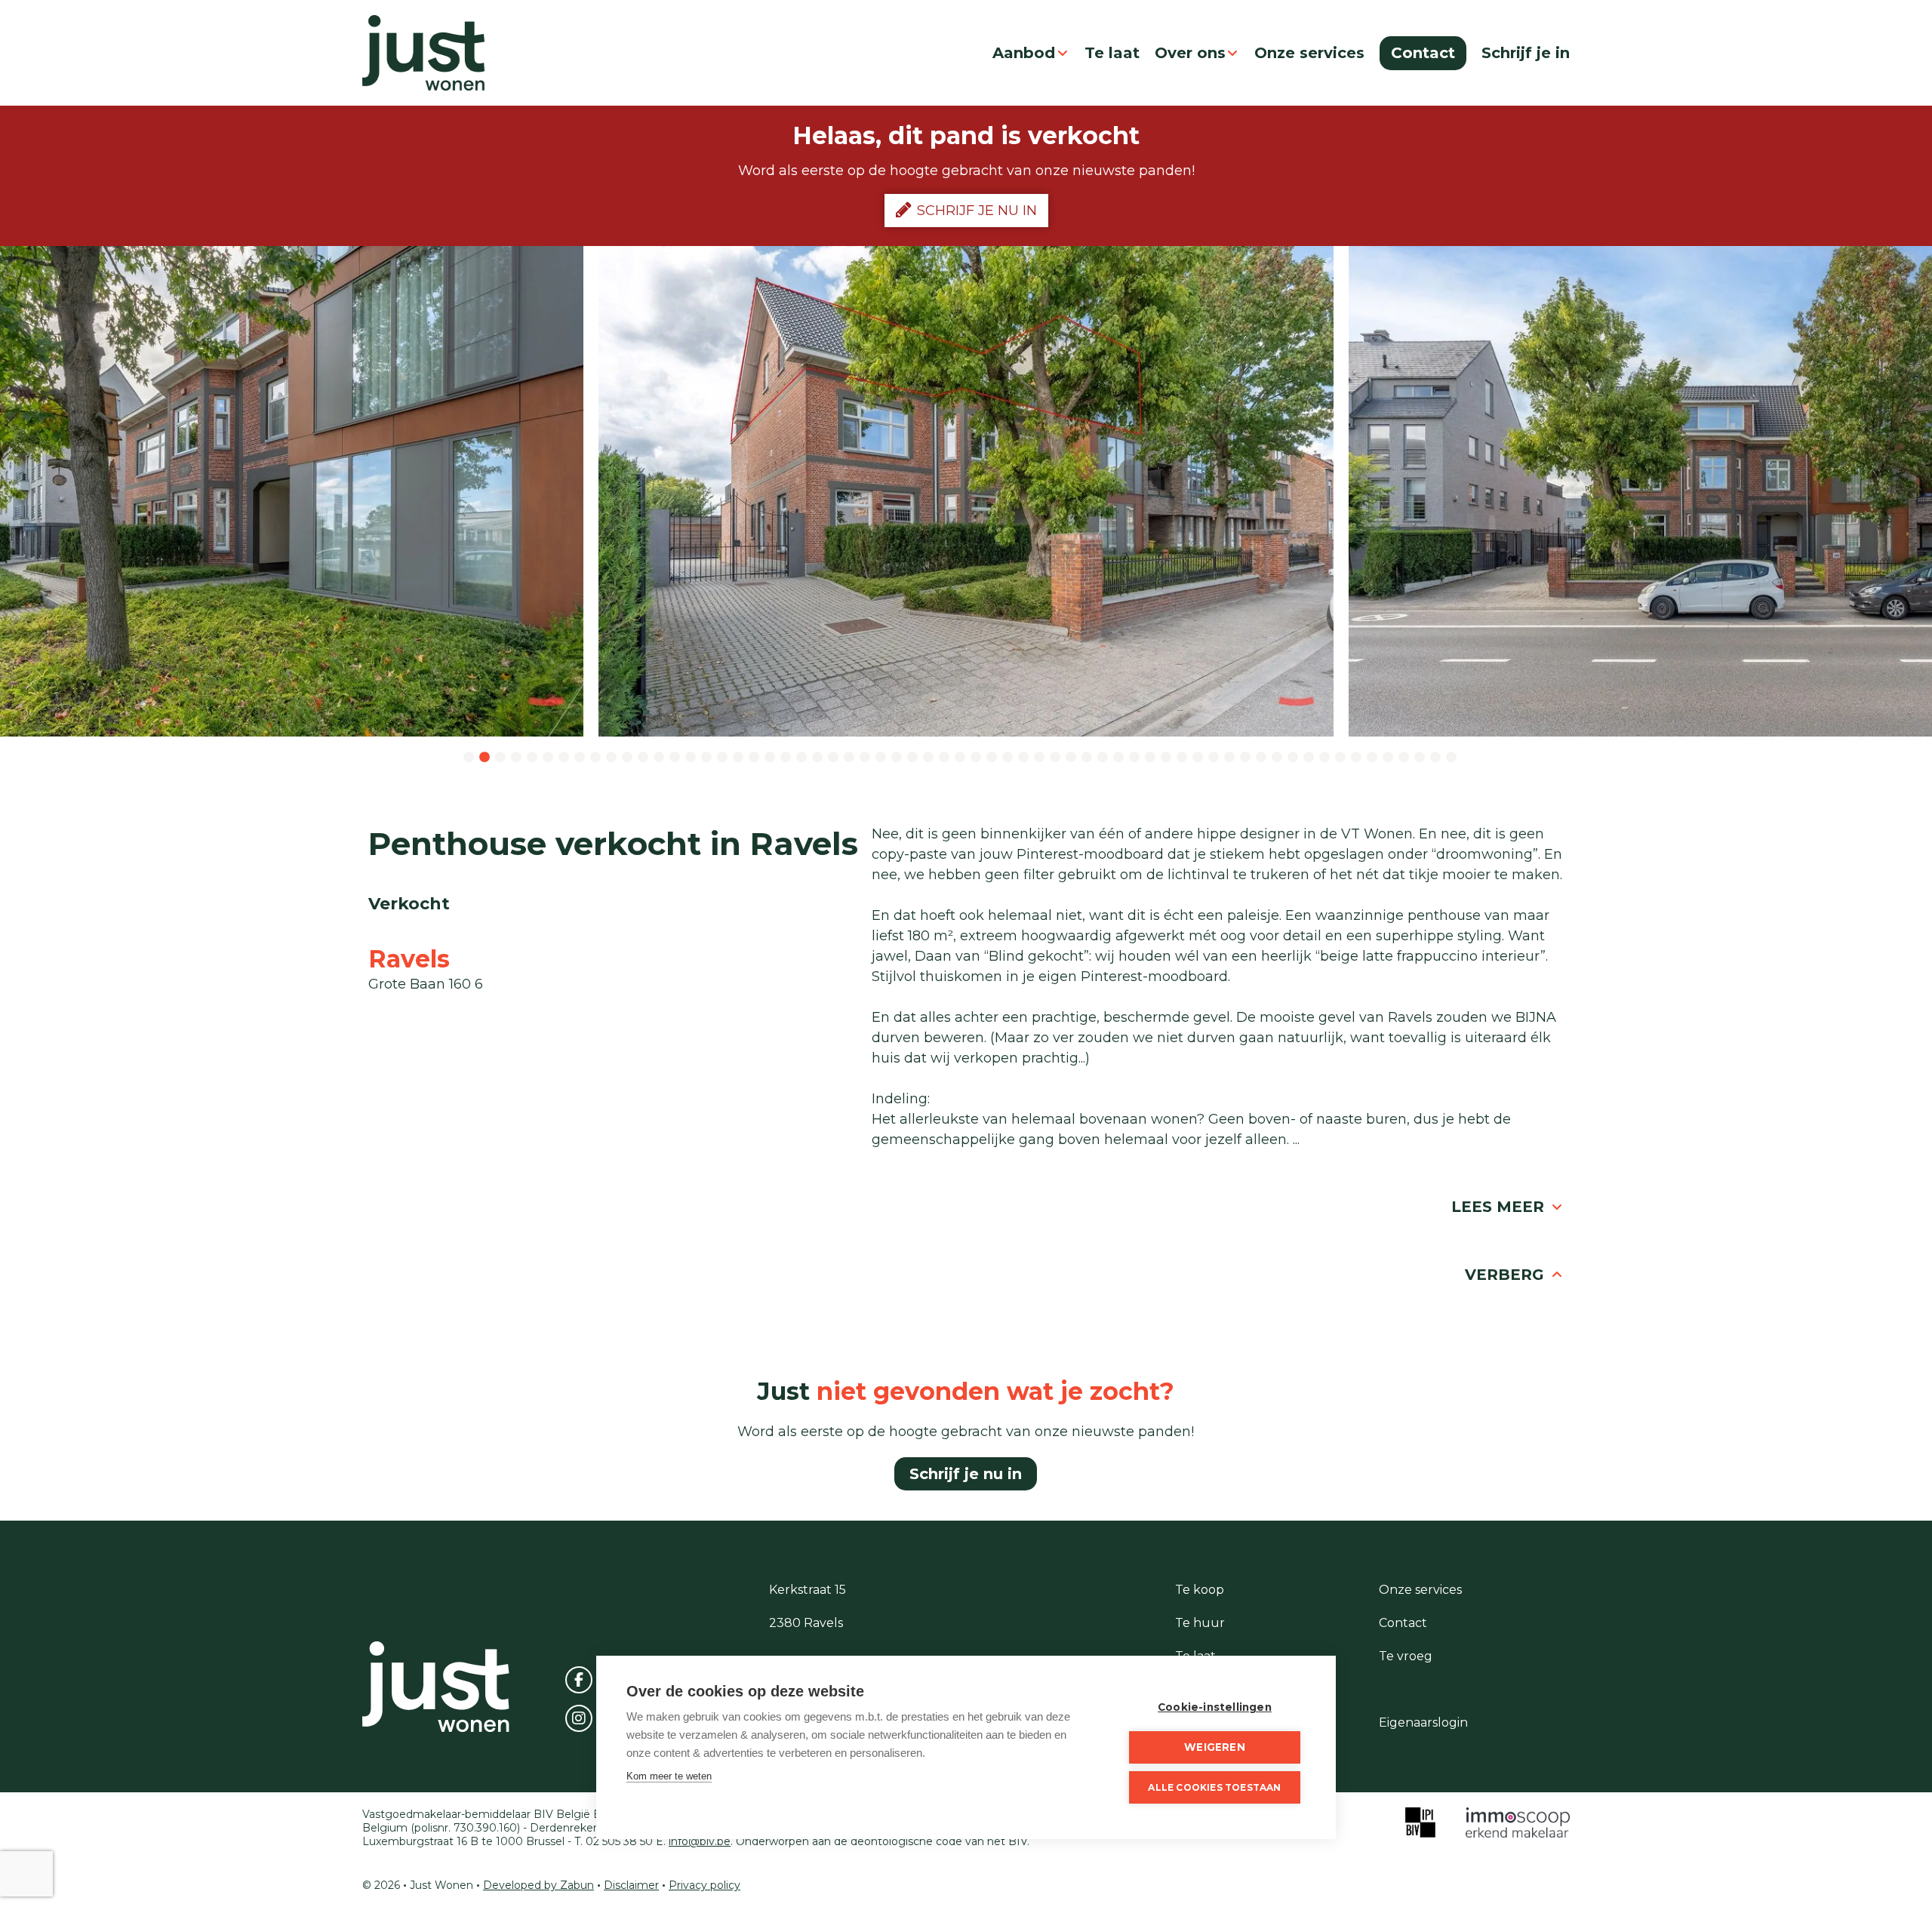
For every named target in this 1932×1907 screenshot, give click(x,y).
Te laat (1112, 53)
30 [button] (928, 758)
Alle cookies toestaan (1214, 1787)
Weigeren (1215, 1747)
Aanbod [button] (1024, 53)
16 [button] (706, 758)
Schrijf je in (1526, 53)
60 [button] (1404, 758)
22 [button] (801, 758)
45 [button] (1166, 758)
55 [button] (1324, 758)
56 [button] (1340, 758)
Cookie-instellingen (1215, 1707)
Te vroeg (1406, 1656)
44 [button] (1150, 758)
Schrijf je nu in (977, 211)
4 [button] (516, 758)
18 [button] (738, 758)
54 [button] (1309, 758)
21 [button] (786, 758)
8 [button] (580, 758)
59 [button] (1388, 758)
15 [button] (691, 758)
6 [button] (548, 758)
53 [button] (1293, 758)
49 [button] (1229, 758)
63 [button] (1451, 758)
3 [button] (500, 758)
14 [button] (675, 758)
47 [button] (1198, 758)
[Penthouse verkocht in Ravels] (966, 491)
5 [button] (532, 758)
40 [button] (1087, 758)
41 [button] (1103, 758)
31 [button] (944, 758)
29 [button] (912, 758)
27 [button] (881, 758)
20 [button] (770, 758)
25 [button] (849, 758)
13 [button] (659, 758)
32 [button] (960, 758)
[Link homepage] (423, 53)
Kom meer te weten (669, 1776)
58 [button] (1372, 758)
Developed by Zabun (538, 1885)
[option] (966, 491)
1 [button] (469, 758)
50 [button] (1245, 758)
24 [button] (833, 758)
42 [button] (1118, 758)
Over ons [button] (1190, 53)
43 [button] (1134, 758)
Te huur (1200, 1623)
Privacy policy (705, 1885)
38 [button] (1055, 758)
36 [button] (1023, 758)
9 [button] (595, 758)
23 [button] (817, 758)
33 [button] (976, 758)
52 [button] (1277, 758)
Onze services (1309, 53)
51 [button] (1261, 758)
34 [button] (992, 758)
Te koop (1200, 1590)
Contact (1423, 53)
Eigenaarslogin (1423, 1722)
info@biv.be (700, 1841)
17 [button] (722, 758)
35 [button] (1008, 758)
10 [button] (611, 758)
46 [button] (1182, 758)
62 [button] (1435, 758)
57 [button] (1356, 758)
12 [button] (643, 758)
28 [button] (897, 758)
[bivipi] (1420, 1822)
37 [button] (1039, 758)
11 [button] (627, 758)
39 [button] (1071, 758)
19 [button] (754, 758)
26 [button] (865, 758)
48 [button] (1214, 758)
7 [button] (564, 758)
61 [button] (1420, 758)
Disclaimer (631, 1885)
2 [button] (485, 758)
